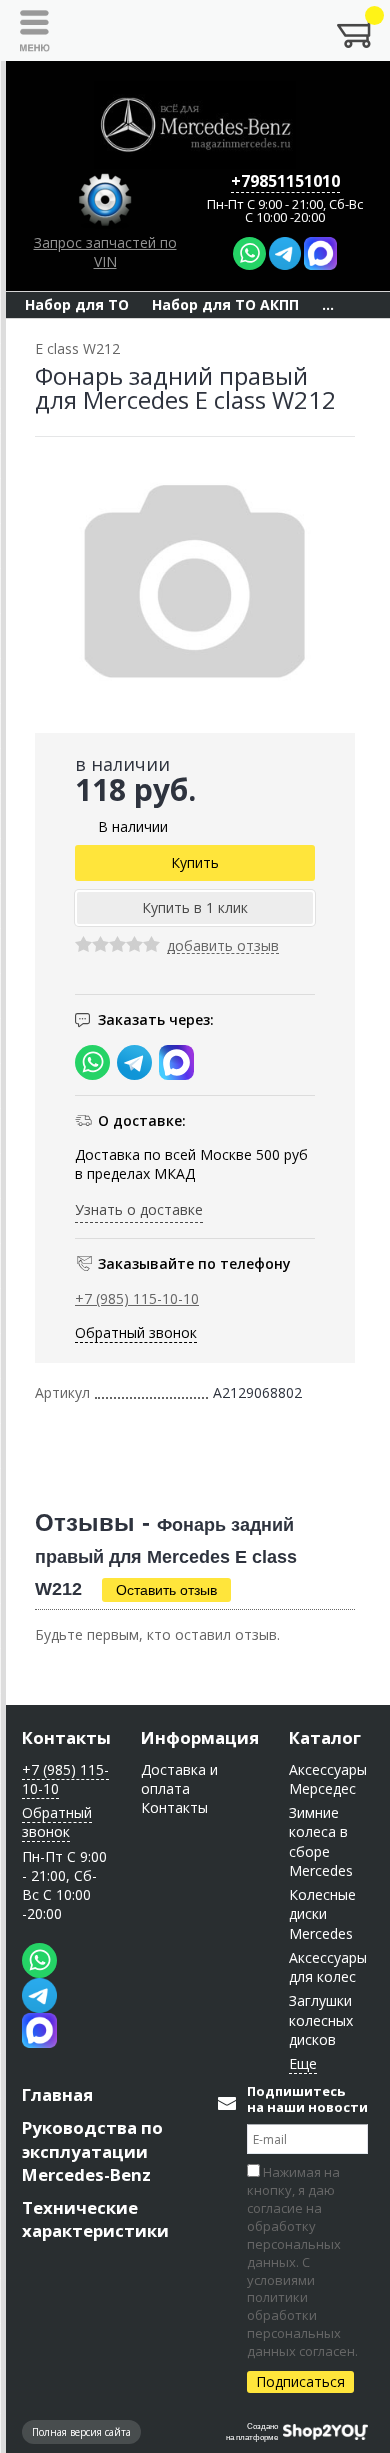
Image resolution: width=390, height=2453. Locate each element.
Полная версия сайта (81, 2432)
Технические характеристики (95, 2219)
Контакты (66, 1737)
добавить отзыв (223, 946)
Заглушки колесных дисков (321, 2020)
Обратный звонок (136, 1332)
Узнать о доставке (139, 1209)
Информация (200, 1737)
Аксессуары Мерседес (328, 1779)
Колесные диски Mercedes (322, 1914)
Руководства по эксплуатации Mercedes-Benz (92, 2150)
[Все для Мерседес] (195, 125)
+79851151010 (285, 181)
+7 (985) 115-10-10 (137, 1298)
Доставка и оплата (179, 1779)
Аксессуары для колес (328, 1967)
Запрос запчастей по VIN (105, 252)
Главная (57, 2094)
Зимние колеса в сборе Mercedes (321, 1841)
